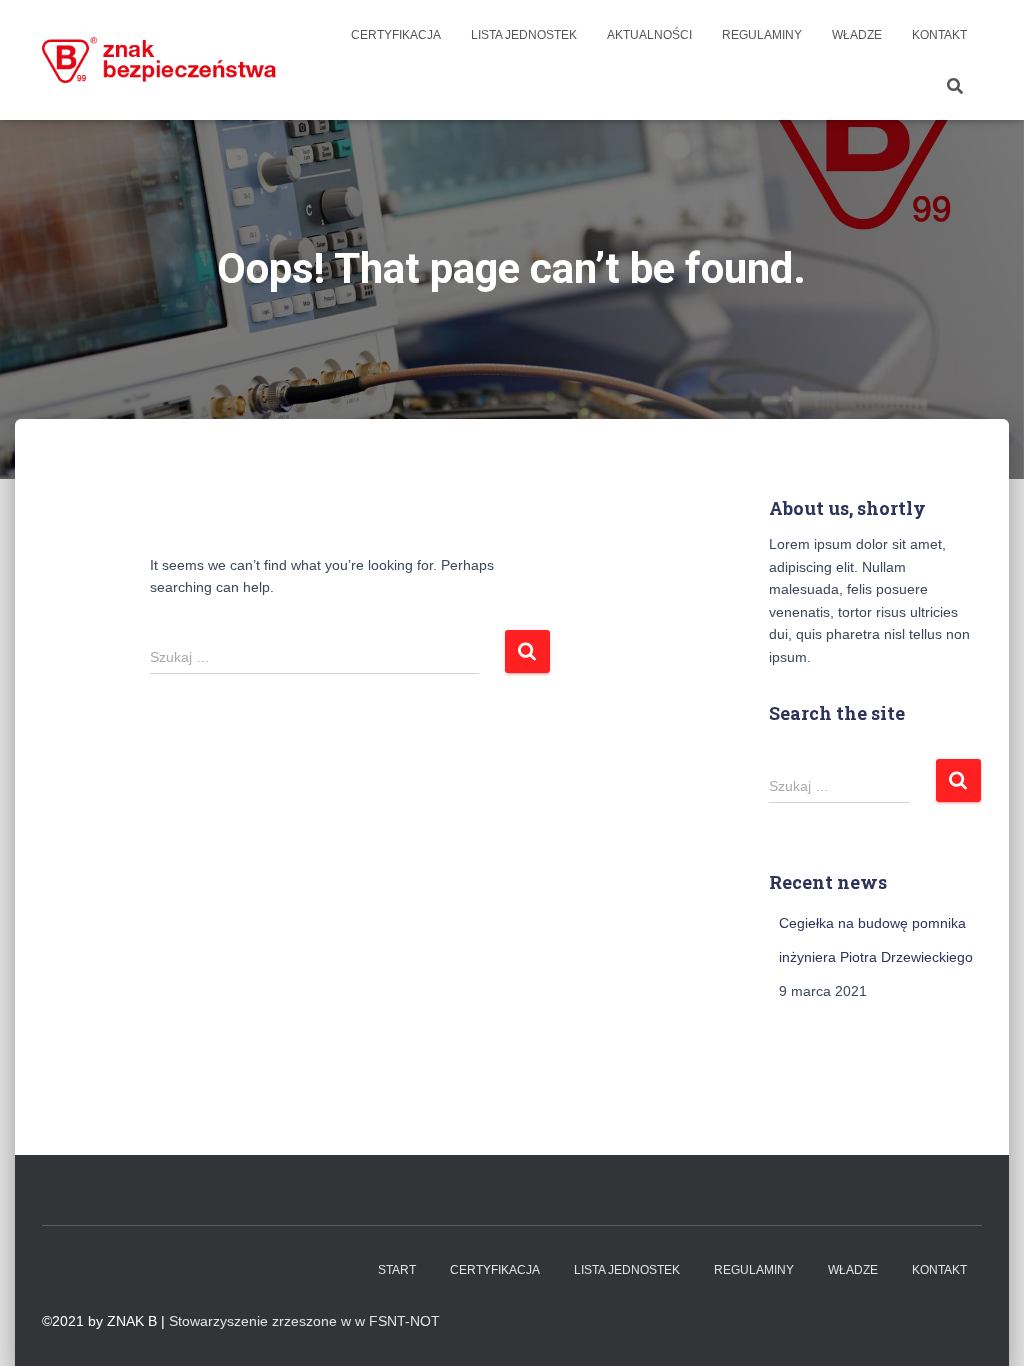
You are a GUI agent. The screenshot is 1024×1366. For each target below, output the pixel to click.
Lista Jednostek (524, 35)
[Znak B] (159, 59)
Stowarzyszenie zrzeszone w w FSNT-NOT (304, 1321)
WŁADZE (857, 35)
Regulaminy (762, 35)
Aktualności (649, 35)
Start (397, 1270)
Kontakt (939, 35)
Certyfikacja (396, 35)
